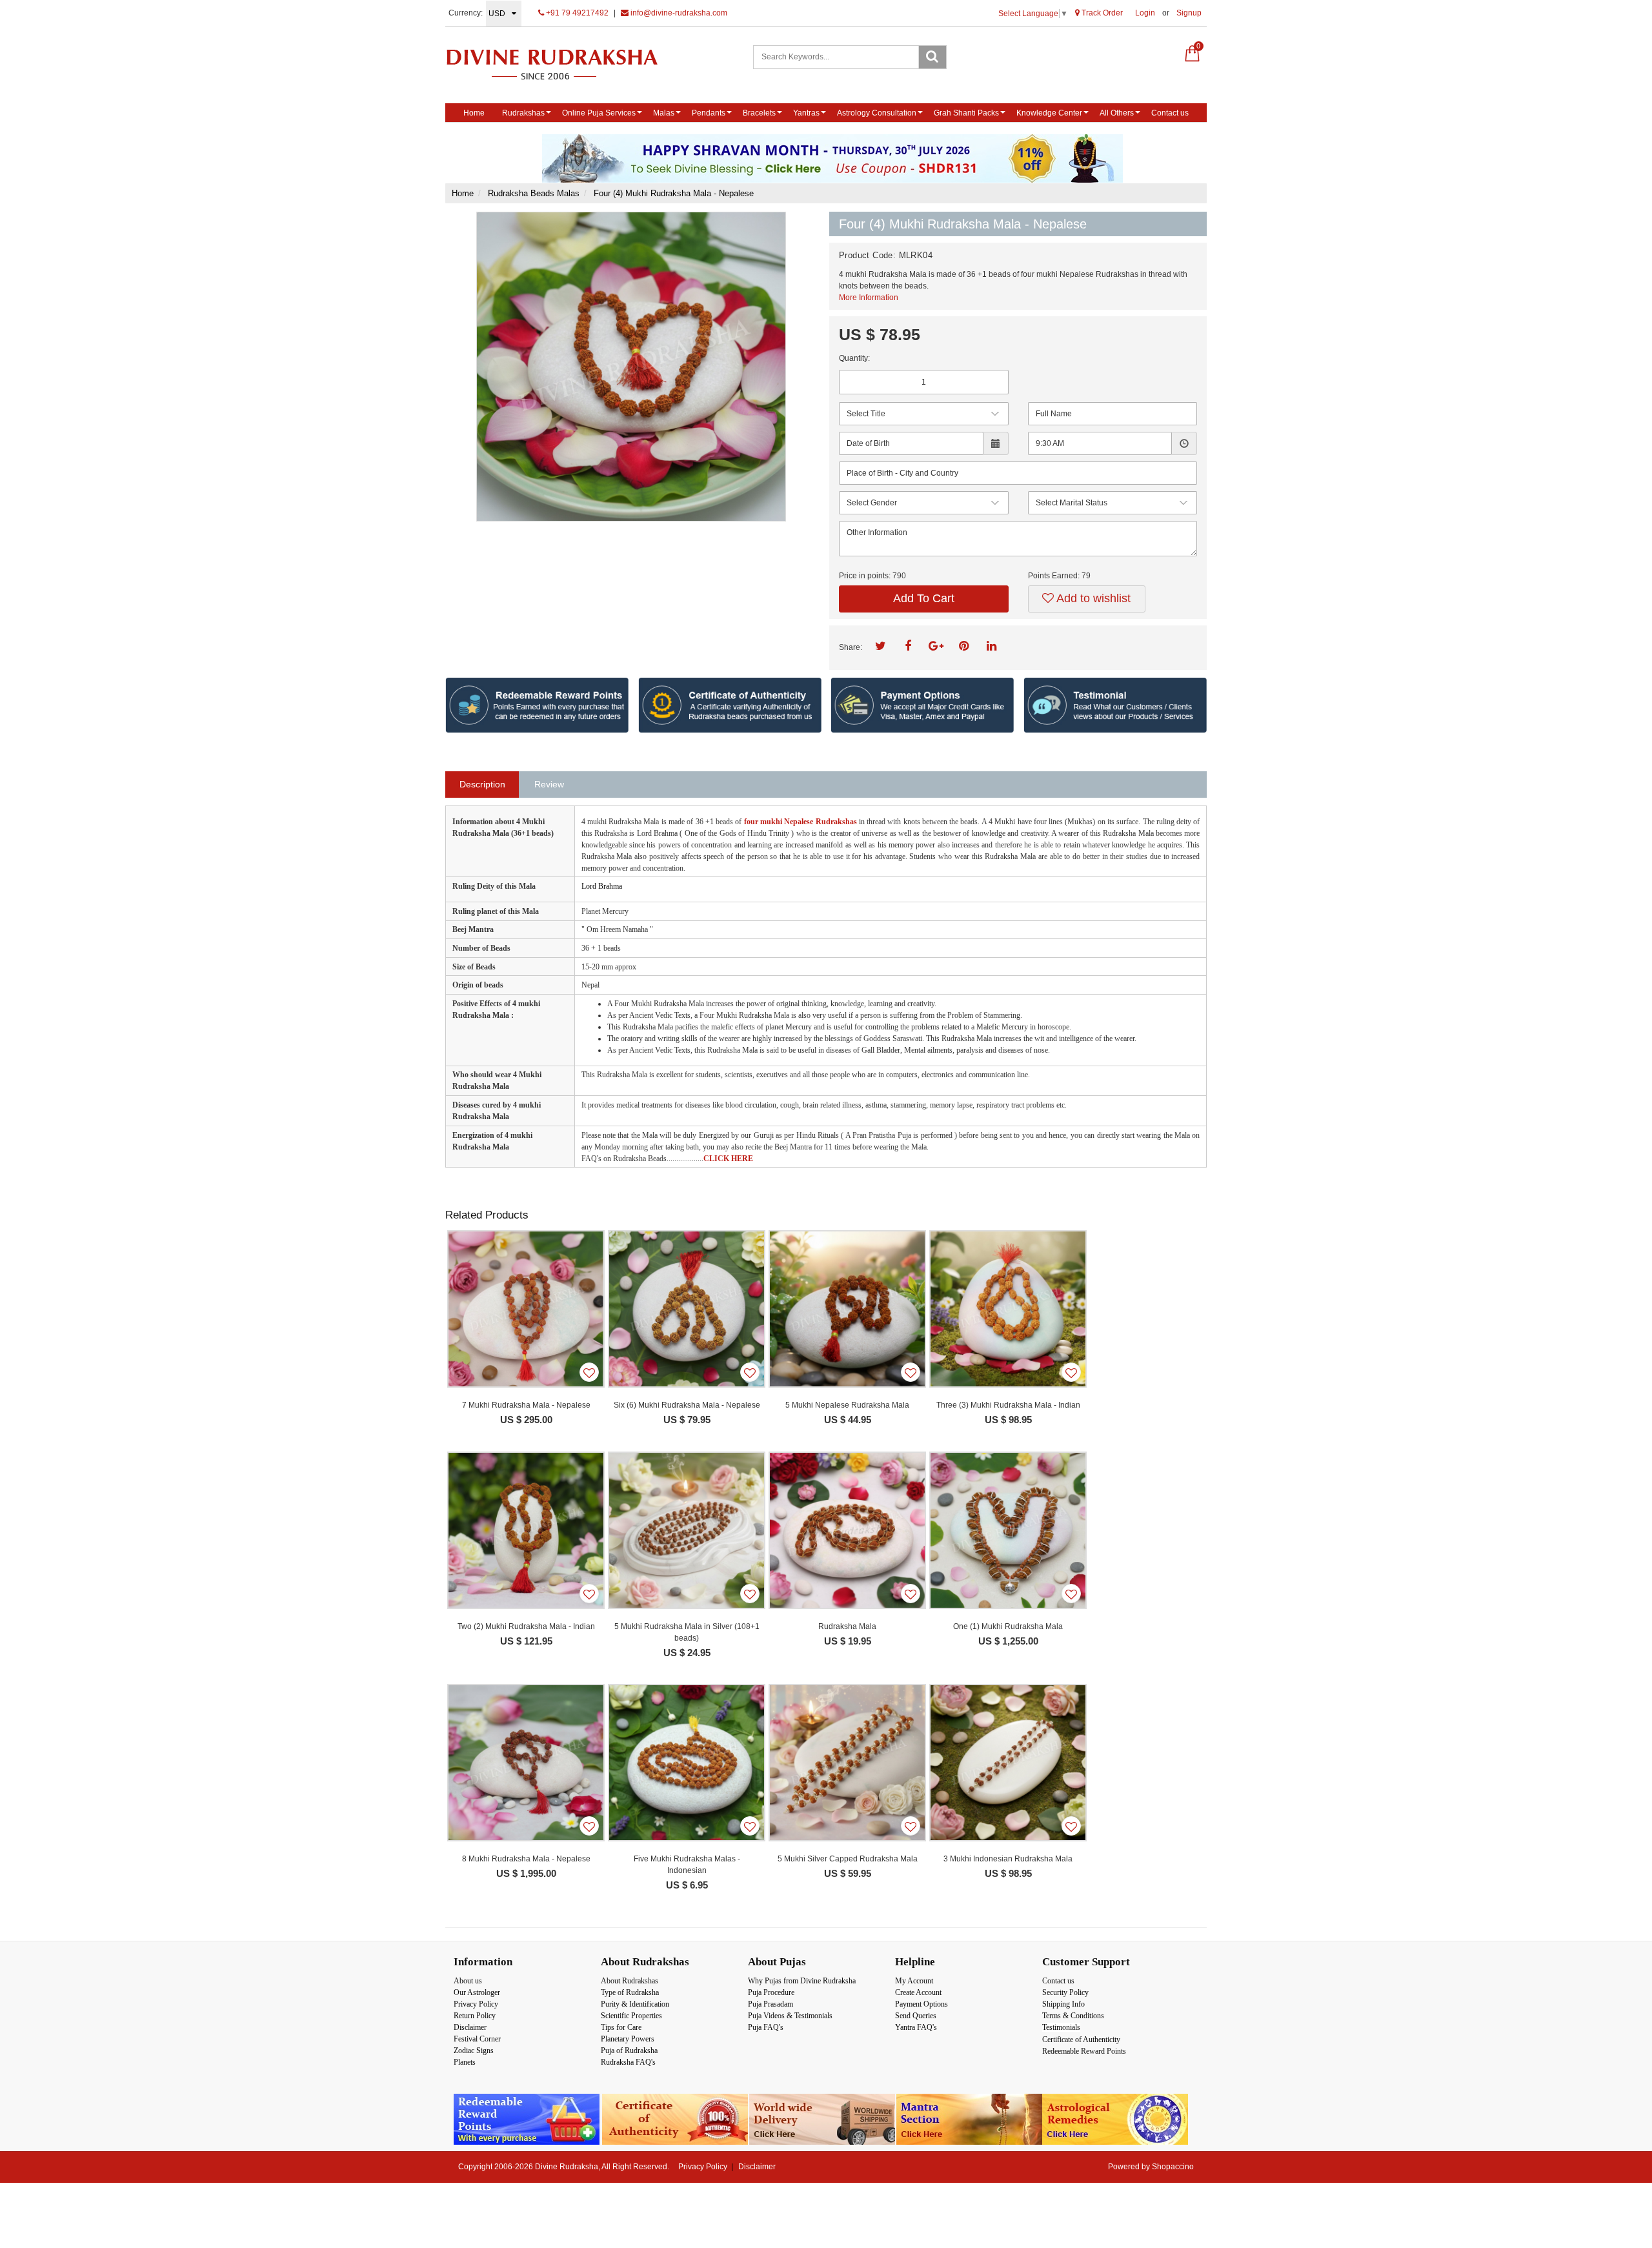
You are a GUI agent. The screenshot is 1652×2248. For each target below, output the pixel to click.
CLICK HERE (728, 1159)
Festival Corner (477, 2039)
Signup (1189, 13)
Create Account (918, 1992)
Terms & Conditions (1073, 2016)
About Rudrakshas (630, 1981)
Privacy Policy (476, 2004)
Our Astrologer (477, 1992)
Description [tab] (482, 784)
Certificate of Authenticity (1081, 2040)
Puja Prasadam (771, 2004)
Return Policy (475, 2016)
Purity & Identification (635, 2004)
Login (1145, 13)
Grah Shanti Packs (966, 113)
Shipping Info (1063, 2004)
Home (474, 113)
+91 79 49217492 (576, 13)
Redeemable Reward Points (1084, 2051)
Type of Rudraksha (630, 1992)
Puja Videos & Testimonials (790, 2016)
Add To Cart (924, 598)
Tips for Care (621, 2027)
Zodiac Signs (474, 2051)
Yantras (806, 113)
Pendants (709, 113)
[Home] (566, 64)
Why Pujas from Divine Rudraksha (802, 1981)
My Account (914, 1981)
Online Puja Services (599, 113)
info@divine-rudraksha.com (678, 13)
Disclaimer (470, 2027)
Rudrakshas (523, 113)
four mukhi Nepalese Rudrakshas (801, 822)
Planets (465, 2062)
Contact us (1170, 113)
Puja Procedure (771, 1992)
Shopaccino (1173, 2167)
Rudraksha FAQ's (628, 2062)
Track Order (1101, 13)
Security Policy (1065, 1992)
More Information (869, 298)
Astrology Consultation (877, 113)
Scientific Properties (631, 2016)
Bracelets (759, 113)
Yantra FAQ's (916, 2027)
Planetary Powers (628, 2039)
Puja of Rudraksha (629, 2051)
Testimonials (1061, 2027)
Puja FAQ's (766, 2027)
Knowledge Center (1049, 113)
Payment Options (922, 2004)
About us (468, 1981)
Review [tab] (549, 784)
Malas (664, 113)
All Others (1117, 113)
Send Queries (916, 2016)
